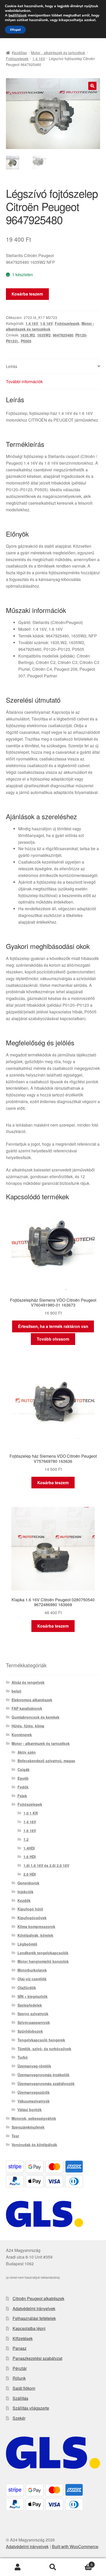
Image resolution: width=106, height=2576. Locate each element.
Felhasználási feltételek (34, 2318)
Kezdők (24, 1900)
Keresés (53, 2567)
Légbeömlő (27, 1944)
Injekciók (25, 1892)
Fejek (22, 1796)
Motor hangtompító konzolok (43, 1961)
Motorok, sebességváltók (34, 2118)
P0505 (26, 341)
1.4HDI (29, 1848)
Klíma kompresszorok (36, 1926)
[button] (92, 86)
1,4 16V (39, 59)
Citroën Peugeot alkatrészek (38, 2298)
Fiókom (18, 2567)
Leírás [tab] (12, 366)
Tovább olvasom (53, 1339)
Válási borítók (30, 2110)
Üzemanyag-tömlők (34, 2066)
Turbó (23, 2057)
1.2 (26, 1839)
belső (16, 1691)
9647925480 (63, 335)
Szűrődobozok (30, 2031)
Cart (82, 2563)
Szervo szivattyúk (33, 2014)
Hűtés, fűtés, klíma (28, 1726)
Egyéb (23, 1778)
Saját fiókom (24, 2388)
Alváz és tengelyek (28, 1682)
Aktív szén (27, 1752)
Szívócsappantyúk (34, 2022)
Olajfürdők (27, 1988)
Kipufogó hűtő (30, 1909)
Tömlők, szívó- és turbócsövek (44, 2049)
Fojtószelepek (17, 59)
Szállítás (20, 2398)
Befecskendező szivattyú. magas (46, 1761)
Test (15, 2136)
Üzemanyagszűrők (34, 2092)
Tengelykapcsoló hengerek (41, 2040)
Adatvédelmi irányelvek (34, 2308)
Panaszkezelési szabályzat (37, 2358)
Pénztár (20, 2368)
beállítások (18, 15)
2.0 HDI (30, 1874)
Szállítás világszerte (31, 2408)
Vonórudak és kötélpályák (34, 2145)
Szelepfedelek (30, 2005)
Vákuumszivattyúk (34, 2101)
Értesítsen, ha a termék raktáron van (53, 1326)
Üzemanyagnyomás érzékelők (43, 2075)
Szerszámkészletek (28, 2127)
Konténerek (22, 1735)
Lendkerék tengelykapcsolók (43, 1953)
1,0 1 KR (31, 1813)
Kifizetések (23, 2338)
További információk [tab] (24, 382)
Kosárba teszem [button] (53, 1483)
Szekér (19, 2418)
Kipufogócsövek (32, 1918)
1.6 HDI (30, 1857)
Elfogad (15, 30)
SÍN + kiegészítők (33, 1996)
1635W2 (44, 335)
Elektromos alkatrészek (32, 1700)
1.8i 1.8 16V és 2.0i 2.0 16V (46, 1865)
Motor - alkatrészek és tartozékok (58, 53)
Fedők (23, 1787)
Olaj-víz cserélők (32, 1979)
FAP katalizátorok (27, 1708)
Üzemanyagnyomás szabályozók (46, 2083)
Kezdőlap (19, 53)
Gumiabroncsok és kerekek (36, 1717)
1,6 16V (46, 323)
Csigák (24, 1769)
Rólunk (19, 2378)
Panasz (20, 2348)
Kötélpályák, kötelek (35, 1935)
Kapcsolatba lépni (29, 2328)
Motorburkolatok (32, 1970)
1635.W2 (28, 335)
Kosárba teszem (27, 294)
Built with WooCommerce (75, 2546)
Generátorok (28, 1883)
